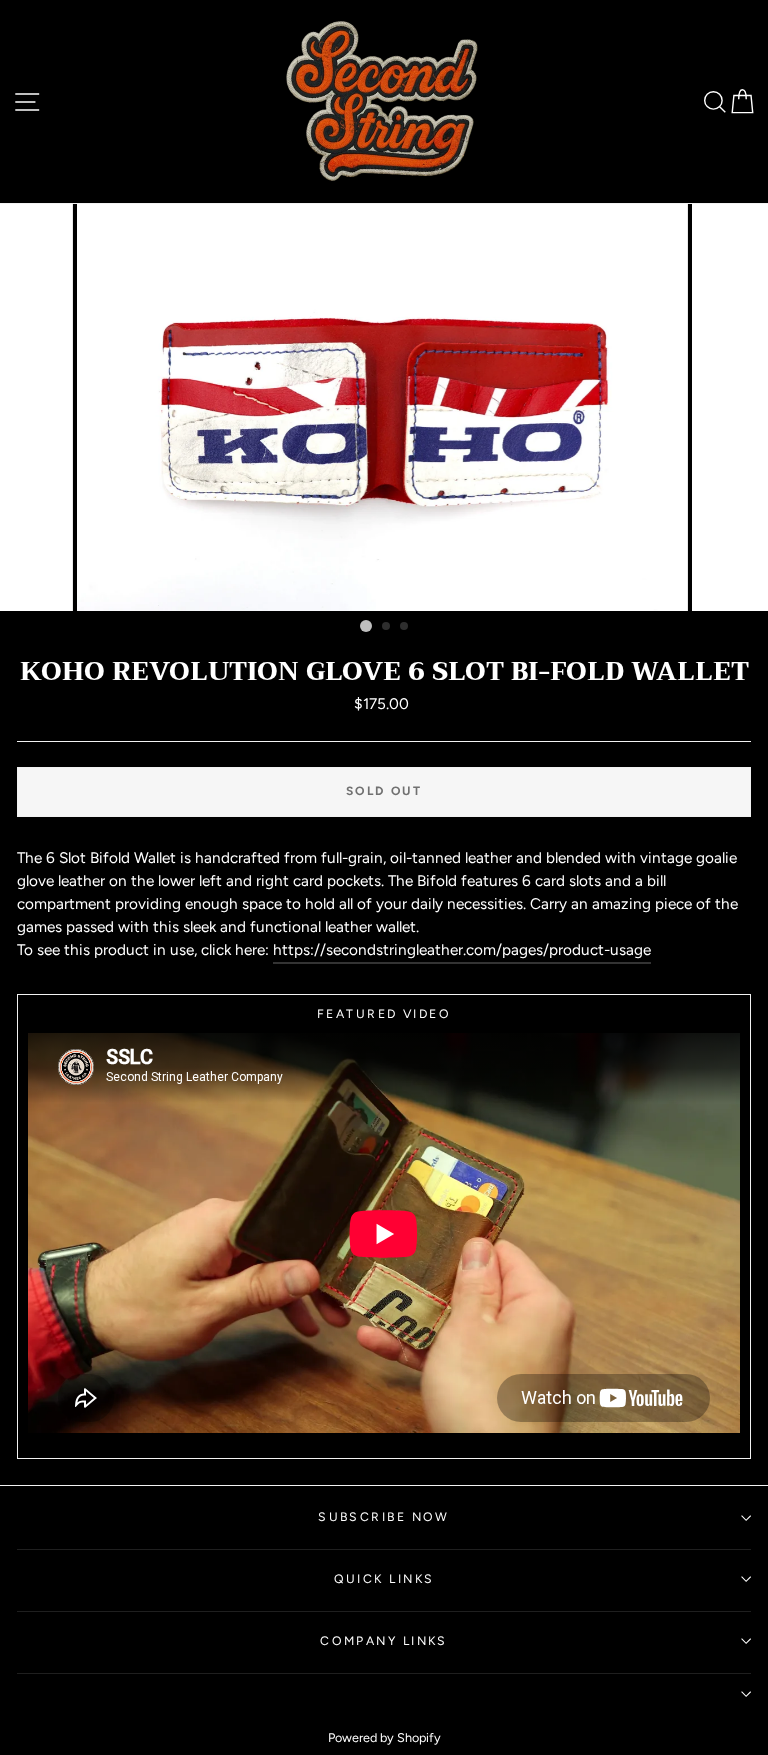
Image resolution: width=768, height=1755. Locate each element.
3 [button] (405, 627)
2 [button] (387, 627)
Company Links (384, 1640)
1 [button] (366, 626)
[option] (384, 407)
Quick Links (384, 1578)
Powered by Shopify (384, 1737)
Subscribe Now (384, 1516)
